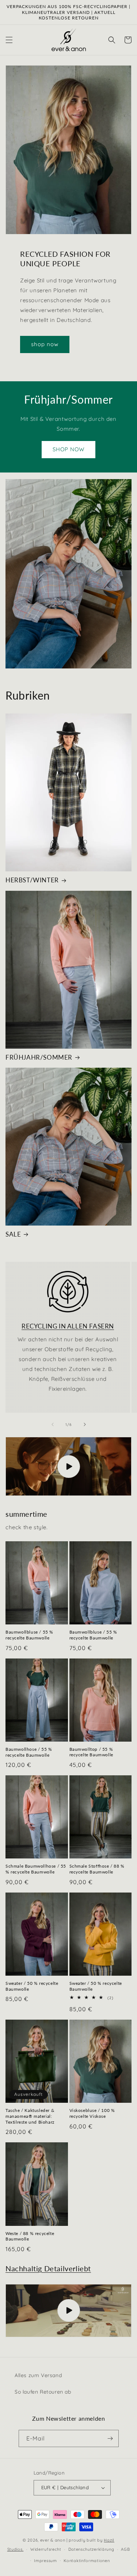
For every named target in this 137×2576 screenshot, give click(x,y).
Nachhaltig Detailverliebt (48, 2268)
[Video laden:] (68, 1466)
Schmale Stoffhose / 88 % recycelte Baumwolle (97, 1869)
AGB (125, 2549)
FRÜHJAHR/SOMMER (39, 1057)
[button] (9, 40)
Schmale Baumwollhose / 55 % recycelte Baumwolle (36, 1869)
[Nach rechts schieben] (85, 1424)
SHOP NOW (68, 449)
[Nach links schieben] (53, 1424)
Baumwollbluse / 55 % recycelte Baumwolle (29, 1635)
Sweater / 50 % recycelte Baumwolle (32, 1986)
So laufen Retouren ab (43, 2392)
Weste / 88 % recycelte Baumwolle (30, 2236)
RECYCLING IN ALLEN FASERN (68, 1326)
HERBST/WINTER (32, 880)
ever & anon (53, 2540)
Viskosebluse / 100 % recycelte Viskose (92, 2113)
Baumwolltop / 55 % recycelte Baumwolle (91, 1752)
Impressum (45, 2561)
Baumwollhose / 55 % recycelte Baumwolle (29, 1752)
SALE (13, 1234)
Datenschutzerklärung (91, 2549)
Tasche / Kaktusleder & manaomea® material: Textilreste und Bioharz (30, 2116)
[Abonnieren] (110, 2438)
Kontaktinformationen (87, 2561)
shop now (45, 344)
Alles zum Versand (38, 2375)
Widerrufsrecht (46, 2549)
